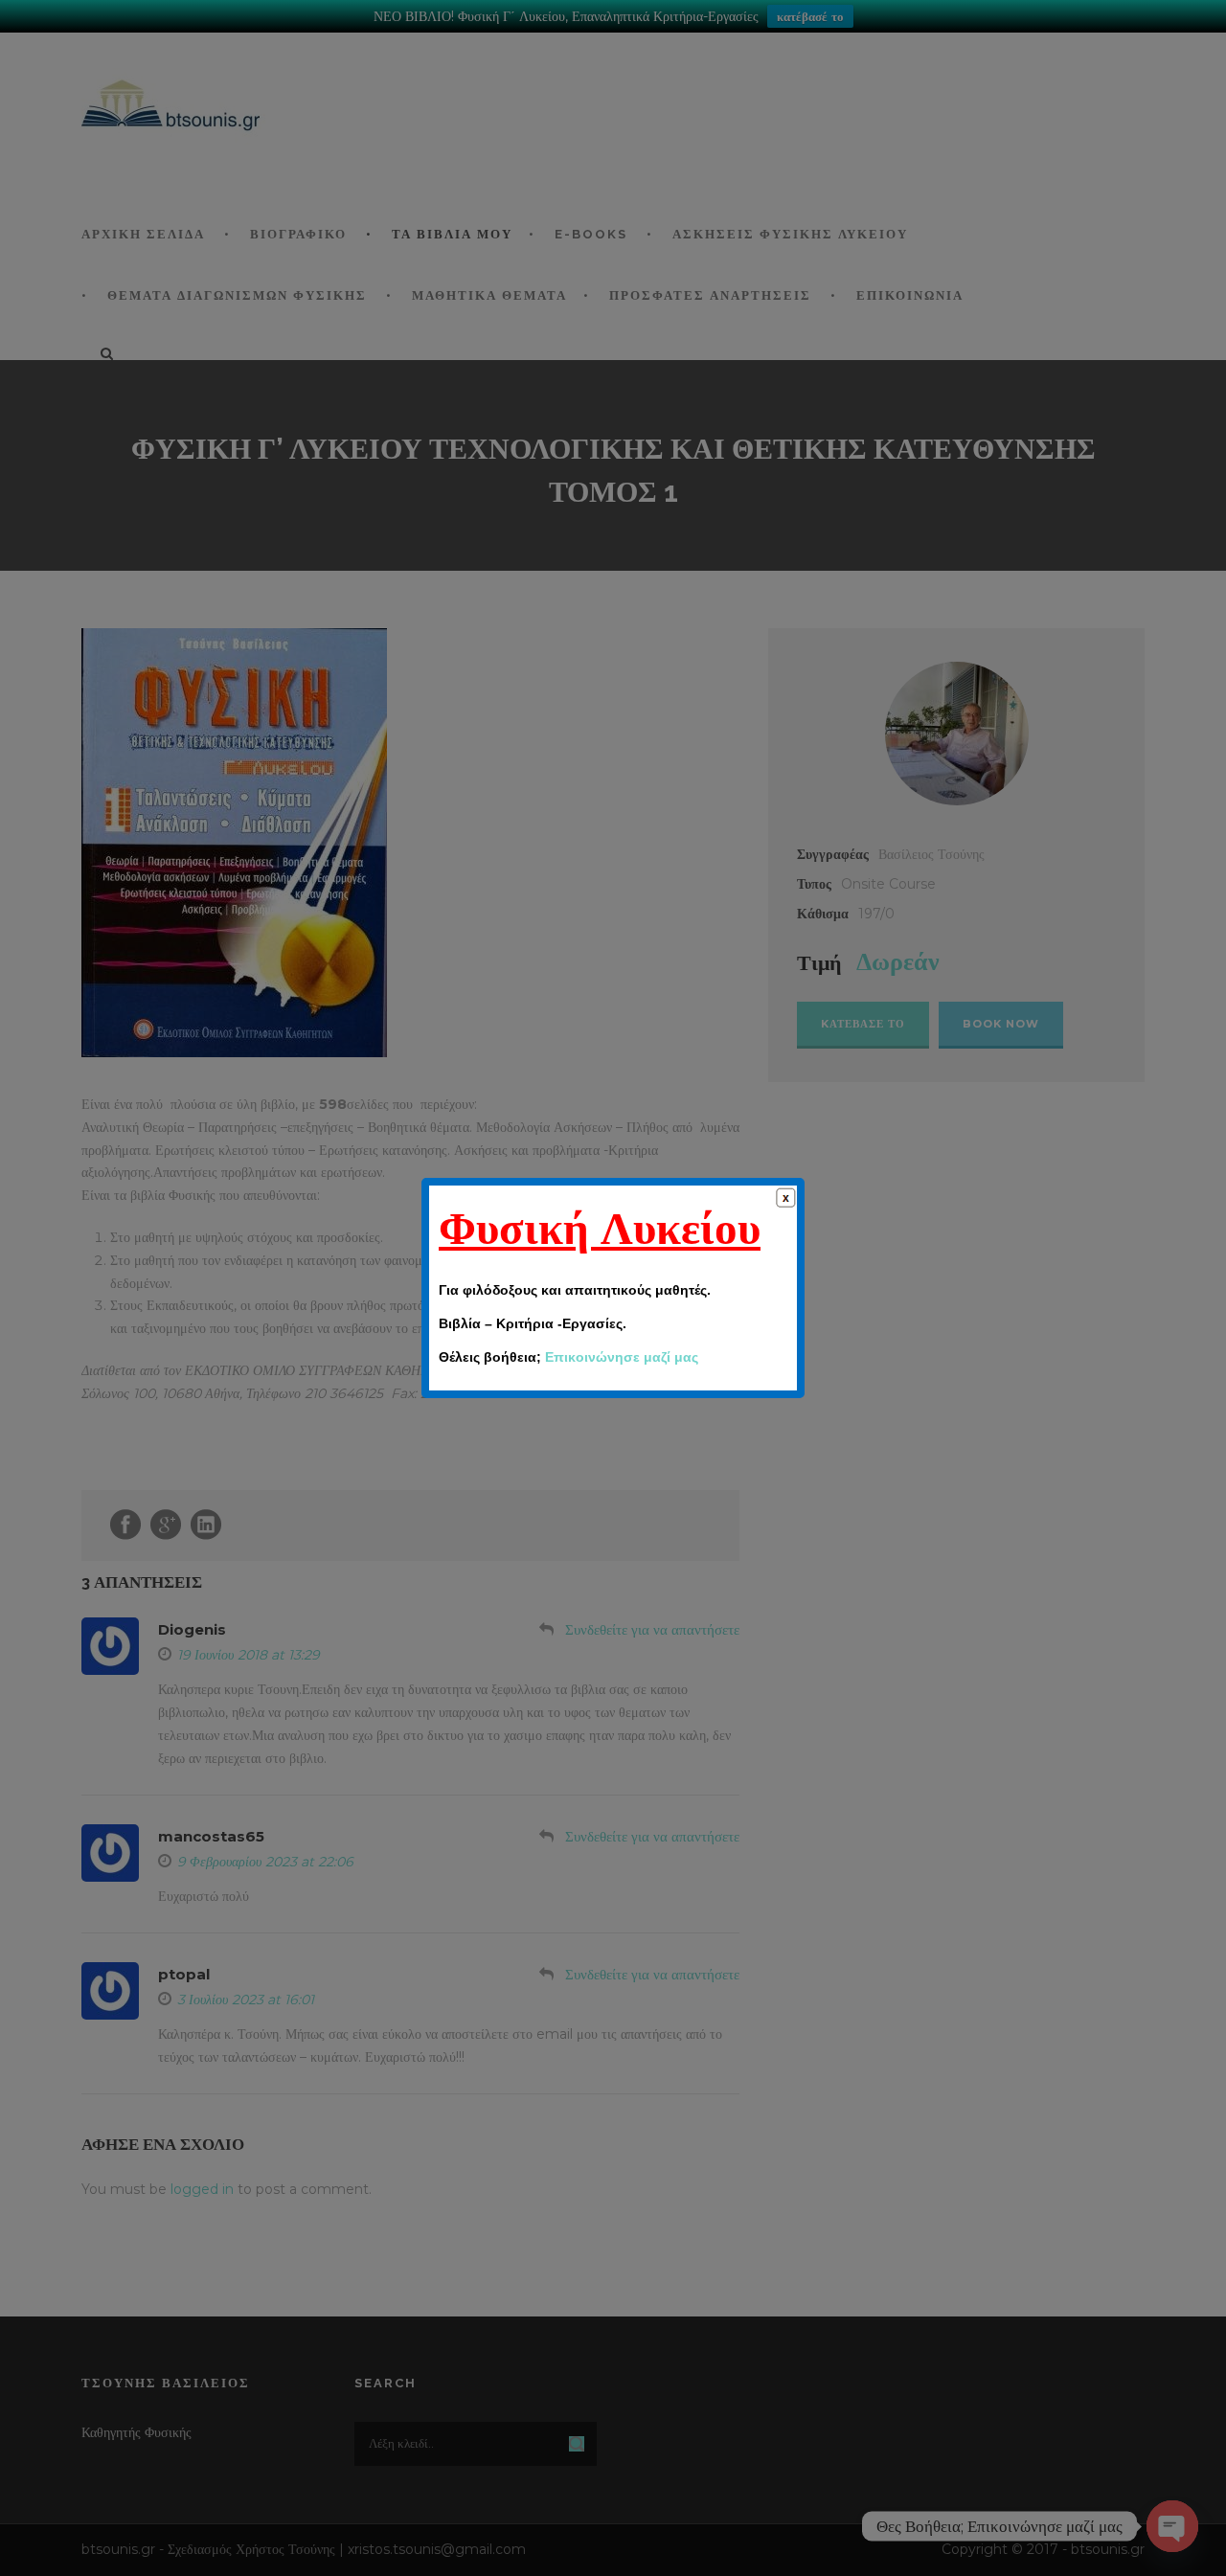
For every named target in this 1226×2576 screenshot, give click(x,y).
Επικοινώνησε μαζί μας (622, 1357)
